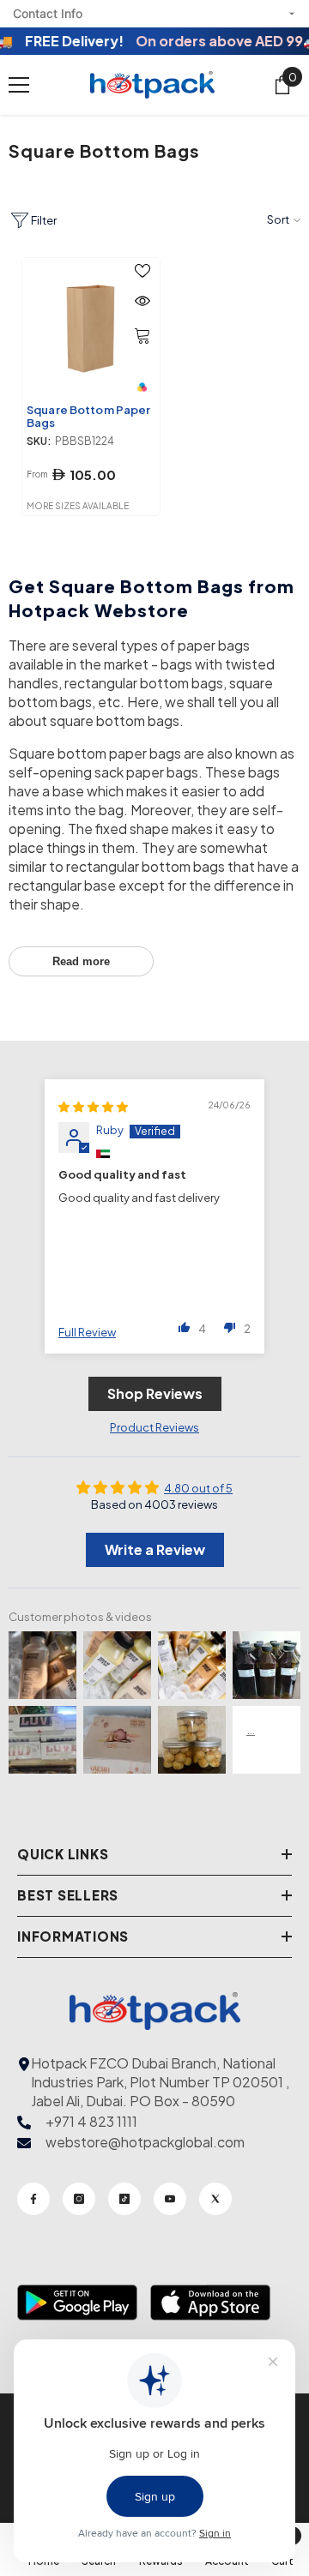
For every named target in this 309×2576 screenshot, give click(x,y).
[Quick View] (142, 301)
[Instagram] (79, 2199)
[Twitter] (215, 2199)
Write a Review (155, 1549)
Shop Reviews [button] (155, 1393)
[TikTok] (124, 2199)
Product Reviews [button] (154, 1427)
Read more (81, 961)
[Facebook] (33, 2199)
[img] (93, 1107)
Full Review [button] (87, 1332)
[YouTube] (170, 2199)
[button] (185, 1327)
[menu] (19, 85)
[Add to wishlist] (142, 271)
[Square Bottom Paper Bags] (91, 327)
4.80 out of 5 (198, 1488)
